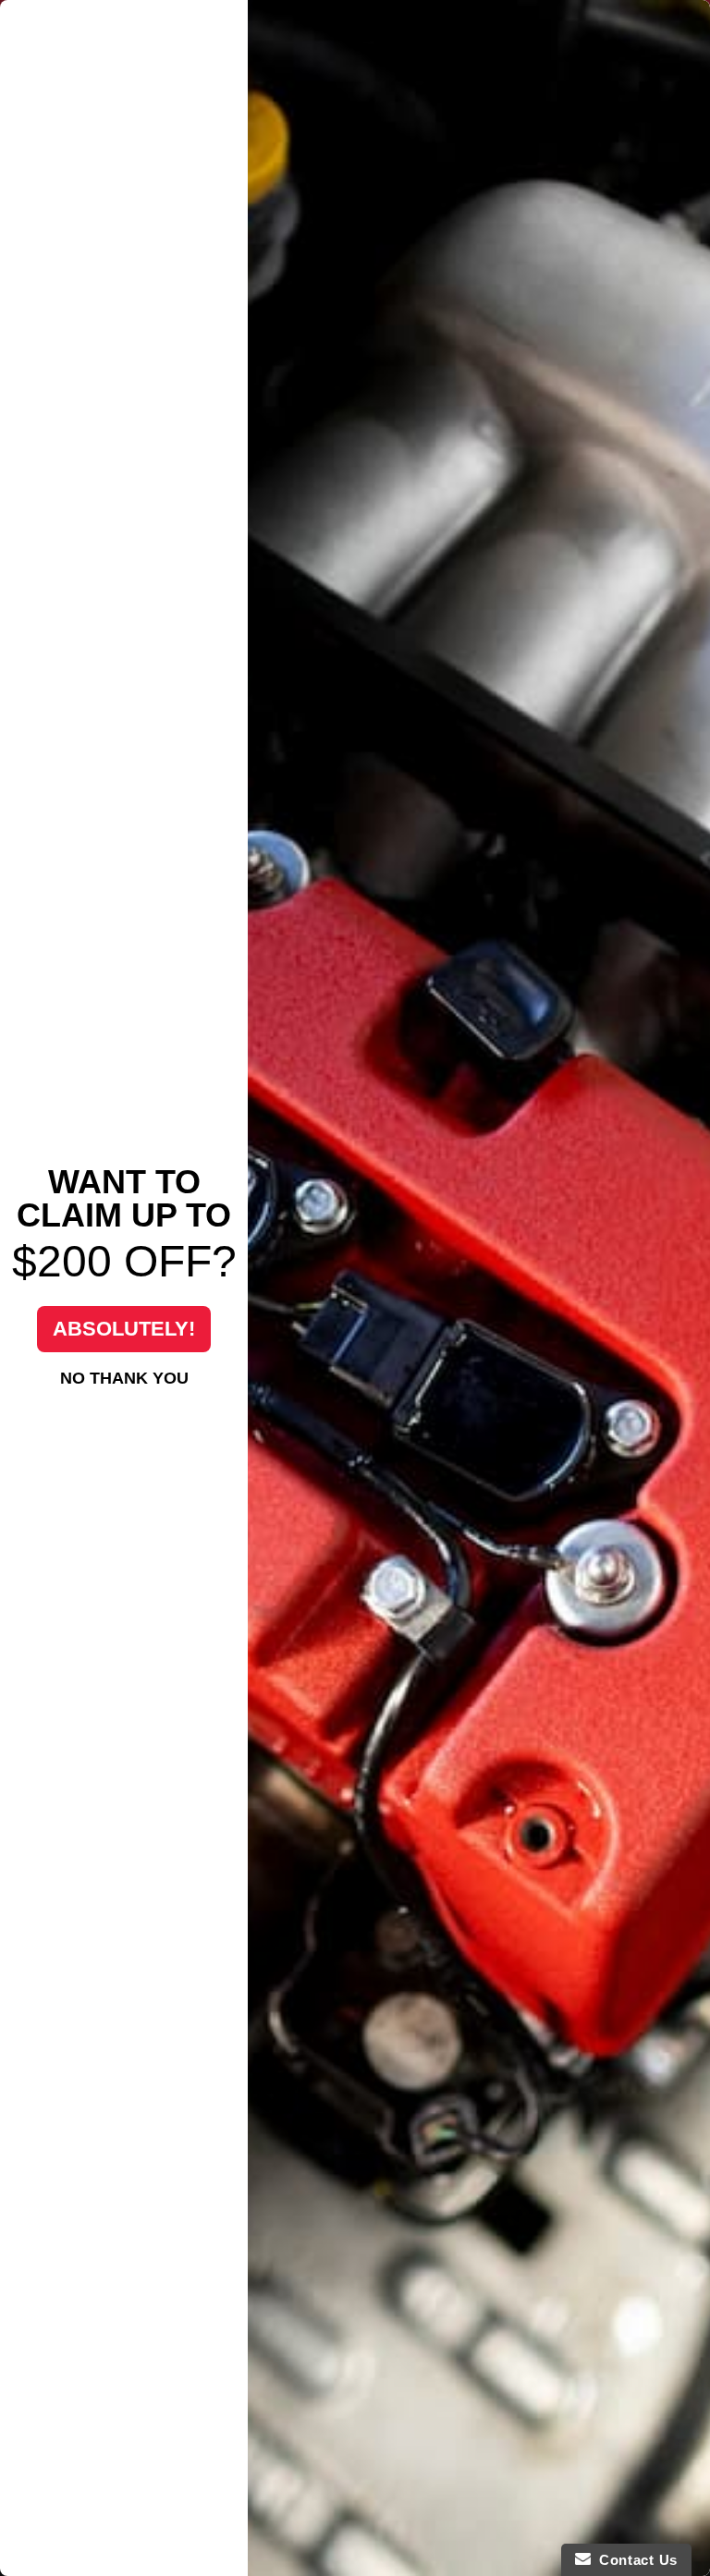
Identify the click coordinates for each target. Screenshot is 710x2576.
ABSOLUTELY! (124, 1329)
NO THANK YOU (124, 1378)
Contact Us (634, 2560)
